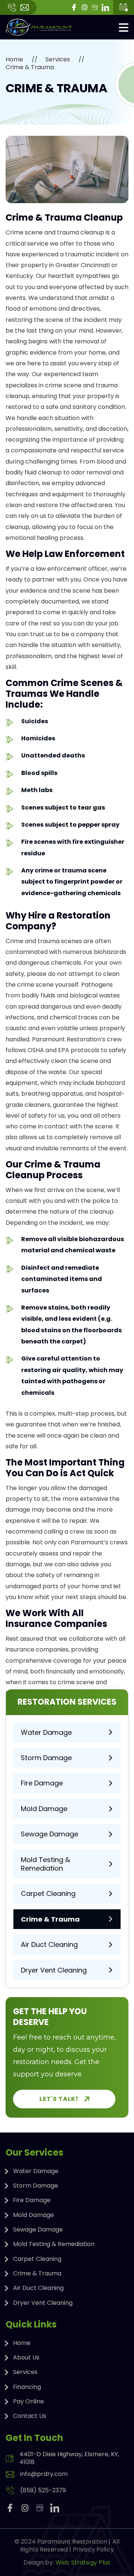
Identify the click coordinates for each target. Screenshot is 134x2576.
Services (58, 60)
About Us (26, 2357)
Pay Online (28, 2401)
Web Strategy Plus (83, 2562)
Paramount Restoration (72, 2542)
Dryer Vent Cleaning (54, 1970)
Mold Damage (44, 1809)
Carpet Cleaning (48, 1893)
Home (14, 60)
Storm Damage (46, 1758)
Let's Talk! (59, 2099)
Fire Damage (42, 1783)
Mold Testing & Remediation (45, 1864)
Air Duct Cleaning (49, 1944)
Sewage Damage (50, 1834)
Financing (27, 2387)
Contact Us (30, 2416)
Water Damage (46, 1732)
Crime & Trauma (50, 1919)
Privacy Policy (93, 2549)
